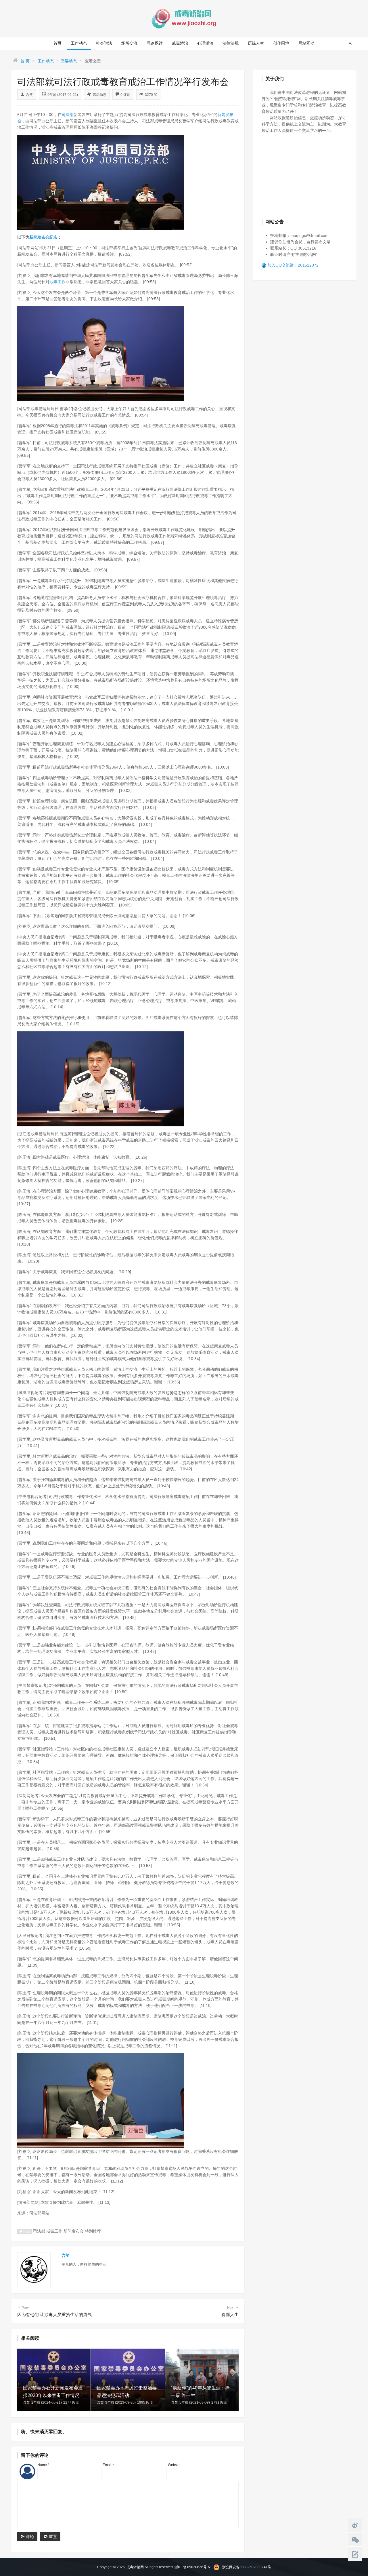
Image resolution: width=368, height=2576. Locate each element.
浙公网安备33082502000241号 (247, 2567)
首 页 (25, 61)
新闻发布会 (74, 2231)
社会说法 (104, 43)
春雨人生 (230, 2311)
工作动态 (79, 43)
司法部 (68, 115)
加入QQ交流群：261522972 (293, 265)
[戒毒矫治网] (184, 18)
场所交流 (129, 43)
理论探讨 (155, 43)
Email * (108, 2465)
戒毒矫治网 (135, 2567)
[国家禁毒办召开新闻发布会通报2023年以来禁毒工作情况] (54, 2379)
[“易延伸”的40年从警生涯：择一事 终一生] (202, 2379)
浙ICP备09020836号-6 (192, 2567)
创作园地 (281, 43)
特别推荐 (93, 2231)
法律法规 (231, 43)
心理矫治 (205, 43)
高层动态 (69, 61)
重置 (52, 2537)
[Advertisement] (305, 175)
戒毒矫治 (180, 43)
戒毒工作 (57, 282)
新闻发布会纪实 (43, 237)
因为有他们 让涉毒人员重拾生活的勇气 (54, 2311)
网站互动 (306, 43)
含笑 (29, 95)
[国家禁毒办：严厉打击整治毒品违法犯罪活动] (128, 2379)
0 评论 (125, 95)
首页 (57, 43)
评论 (29, 2537)
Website (174, 2465)
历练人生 (256, 43)
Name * (43, 2465)
